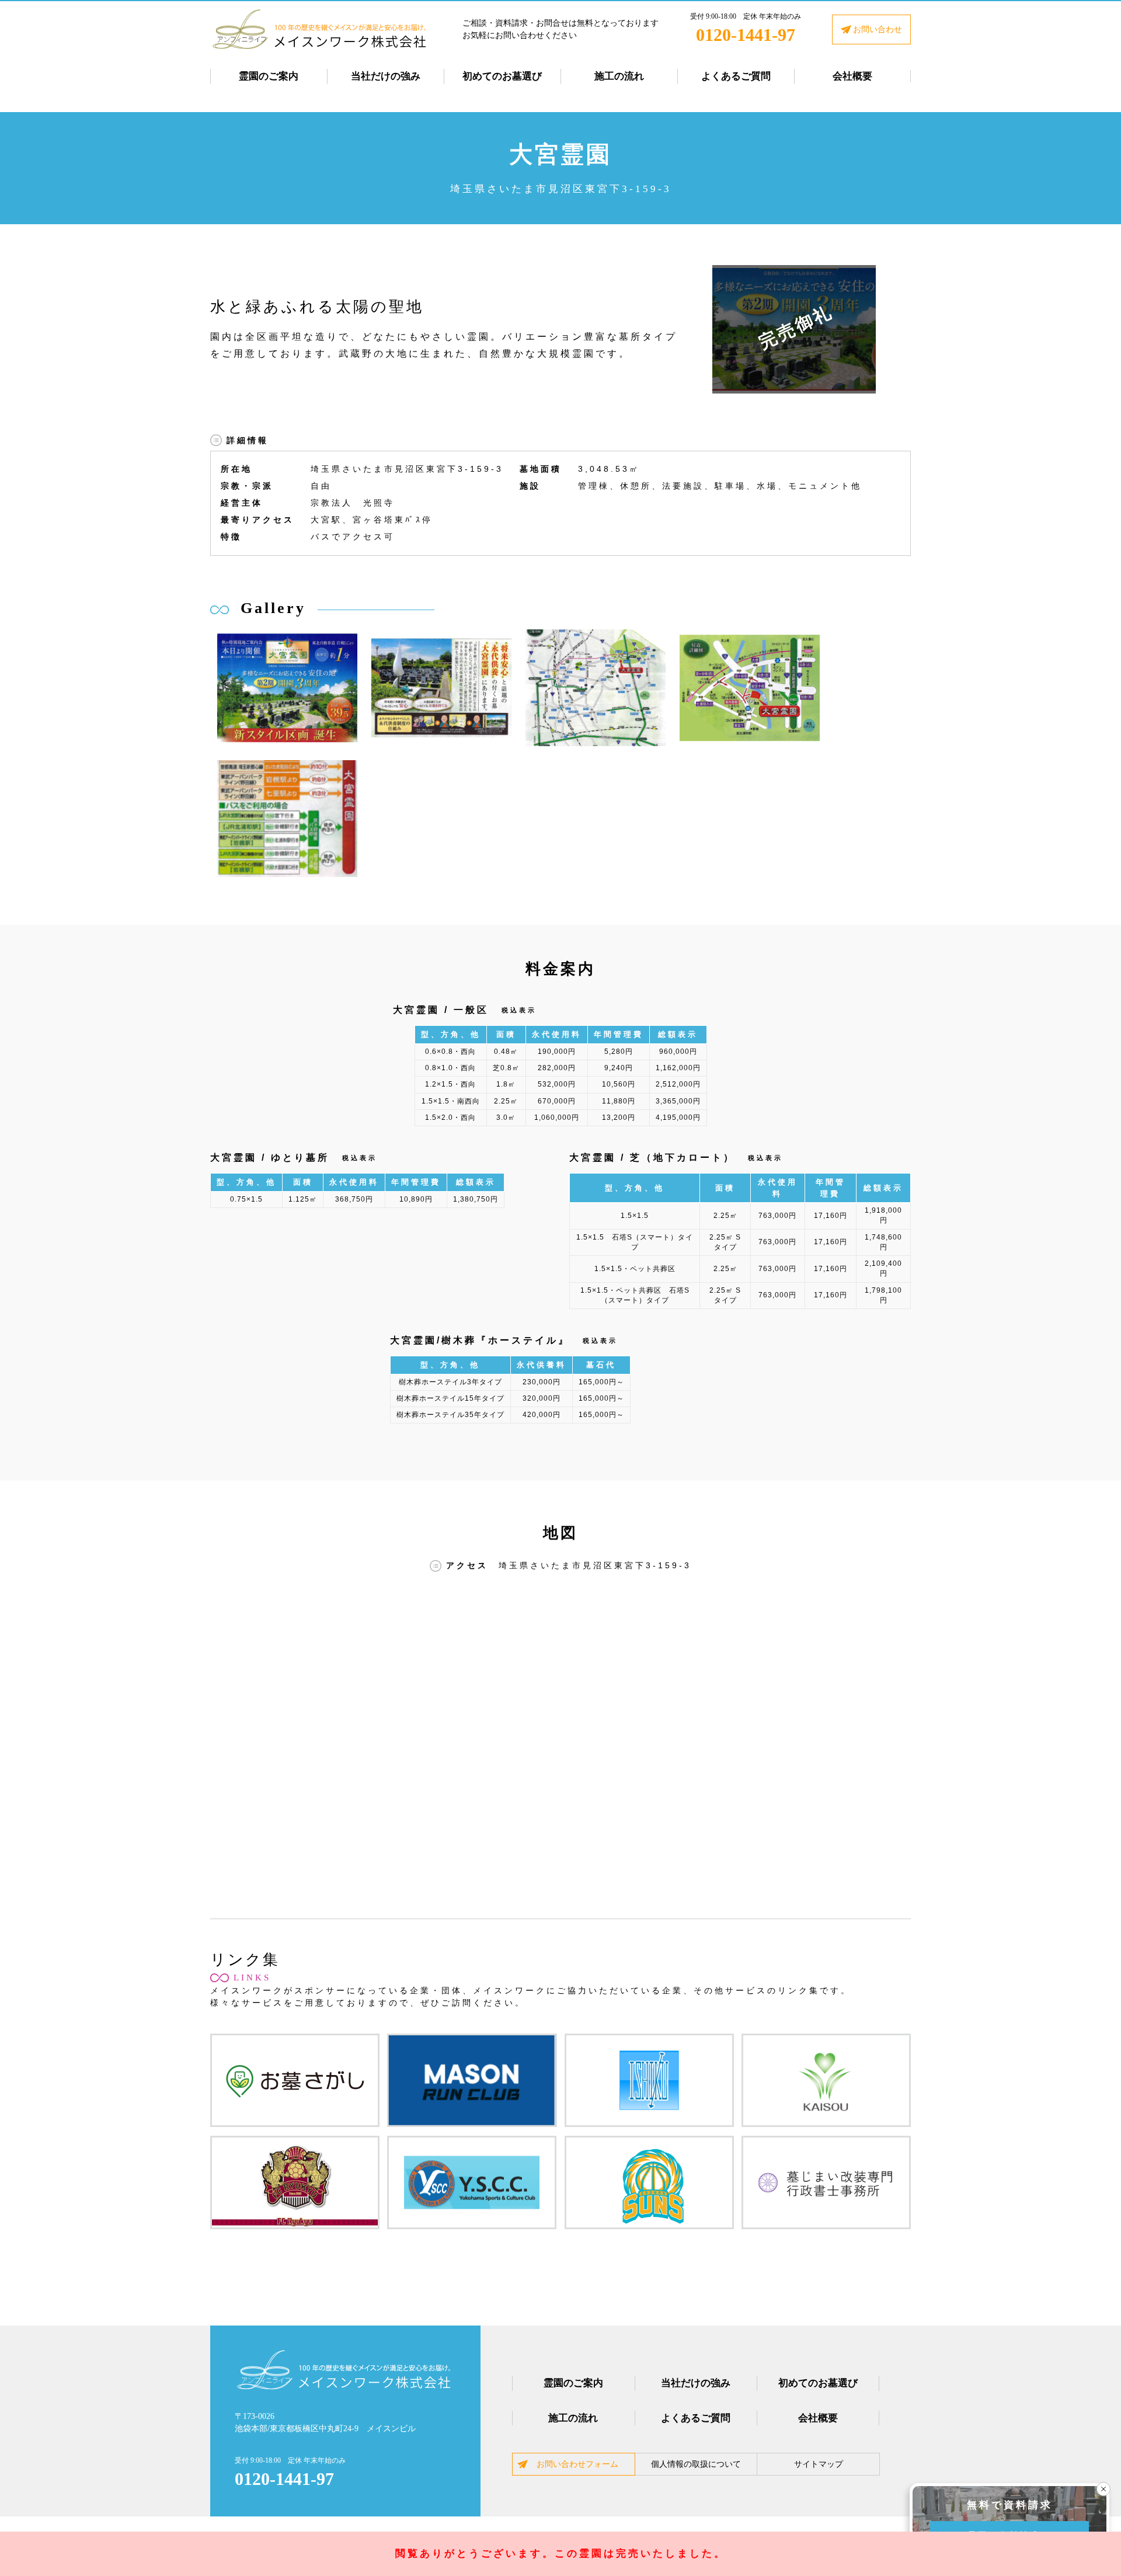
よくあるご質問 (736, 76)
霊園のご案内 (269, 76)
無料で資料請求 (1010, 2505)
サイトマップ (819, 2464)
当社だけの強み (386, 76)
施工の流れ (619, 76)
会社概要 (852, 76)
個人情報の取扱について (696, 2464)
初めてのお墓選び (502, 76)
